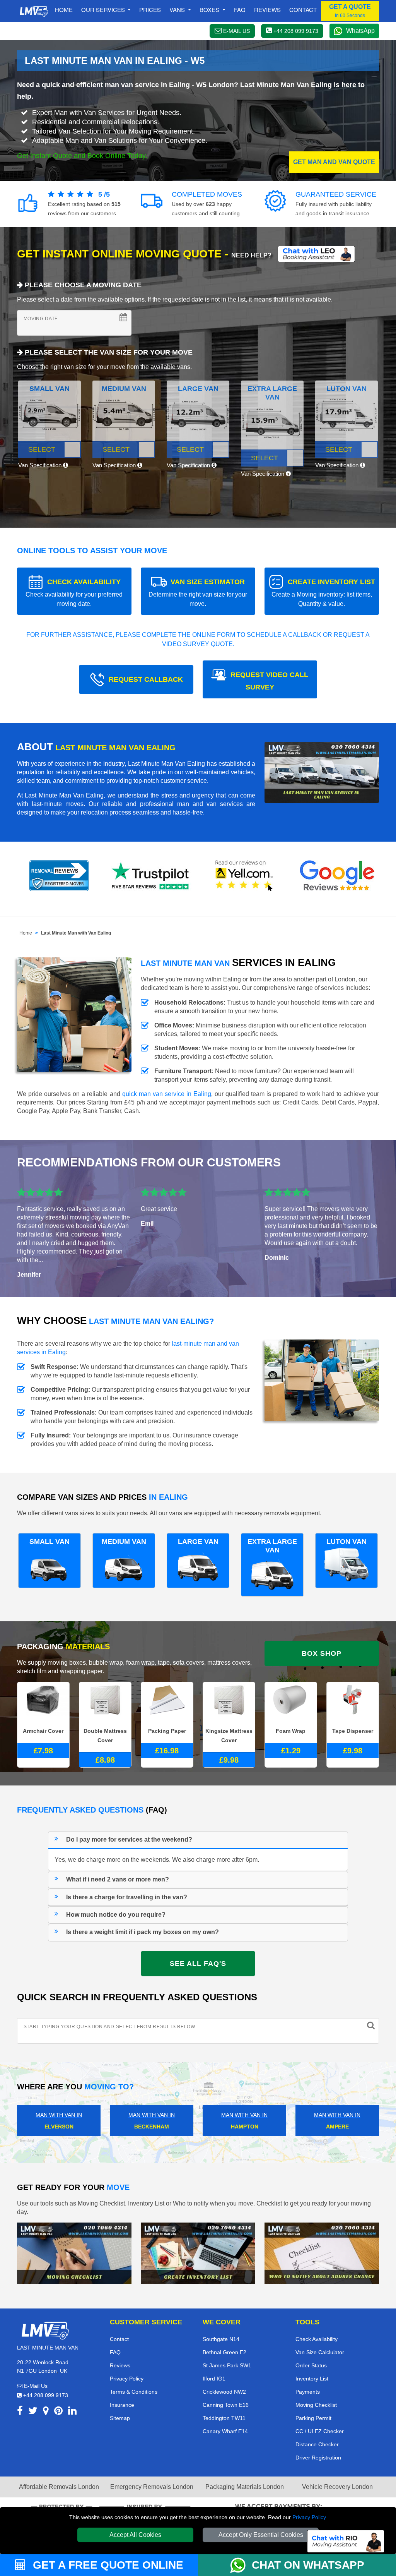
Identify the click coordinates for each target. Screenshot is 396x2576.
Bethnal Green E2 (224, 2352)
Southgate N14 (221, 2339)
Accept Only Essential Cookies (261, 2535)
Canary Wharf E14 (225, 2431)
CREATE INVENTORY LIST (323, 593)
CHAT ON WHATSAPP (308, 2565)
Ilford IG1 (214, 2379)
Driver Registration (318, 2458)
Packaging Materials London (245, 2487)
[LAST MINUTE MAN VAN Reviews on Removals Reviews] (59, 876)
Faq (240, 9)
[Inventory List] (198, 2253)
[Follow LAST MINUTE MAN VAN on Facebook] (20, 2412)
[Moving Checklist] (74, 2253)
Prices (150, 9)
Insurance (122, 2405)
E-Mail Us (35, 2386)
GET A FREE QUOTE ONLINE (107, 2565)
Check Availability (317, 2339)
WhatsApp (360, 31)
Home (64, 9)
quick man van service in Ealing (167, 1094)
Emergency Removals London (152, 2487)
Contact (303, 9)
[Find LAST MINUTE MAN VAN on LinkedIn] (72, 2412)
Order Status (311, 2365)
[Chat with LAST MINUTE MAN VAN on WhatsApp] (241, 2565)
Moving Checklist (316, 2405)
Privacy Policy (309, 2517)
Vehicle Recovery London (337, 2487)
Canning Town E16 (226, 2405)
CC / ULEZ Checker (320, 2431)
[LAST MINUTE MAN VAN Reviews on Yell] (244, 876)
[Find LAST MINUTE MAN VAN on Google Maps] (46, 2412)
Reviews (267, 9)
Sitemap (120, 2418)
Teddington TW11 (224, 2418)
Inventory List (312, 2379)
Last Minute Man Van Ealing (64, 795)
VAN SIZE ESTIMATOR (198, 593)
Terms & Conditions (134, 2392)
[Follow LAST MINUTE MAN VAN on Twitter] (33, 2412)
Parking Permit (313, 2418)
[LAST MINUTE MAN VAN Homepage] (34, 11)
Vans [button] (178, 9)
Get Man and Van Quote (334, 162)
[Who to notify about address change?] (322, 2253)
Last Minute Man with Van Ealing (76, 933)
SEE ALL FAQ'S (198, 1964)
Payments (308, 2392)
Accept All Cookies (135, 2535)
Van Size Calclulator (320, 2352)
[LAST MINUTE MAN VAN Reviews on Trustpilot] (152, 876)
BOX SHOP (322, 1653)
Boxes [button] (210, 9)
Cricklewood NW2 (224, 2392)
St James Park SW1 (227, 2365)
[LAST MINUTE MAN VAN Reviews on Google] (337, 876)
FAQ (115, 2352)
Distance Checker (317, 2444)
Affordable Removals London (59, 2487)
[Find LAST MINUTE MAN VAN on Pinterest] (58, 2412)
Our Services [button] (104, 9)
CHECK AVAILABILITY (74, 593)
